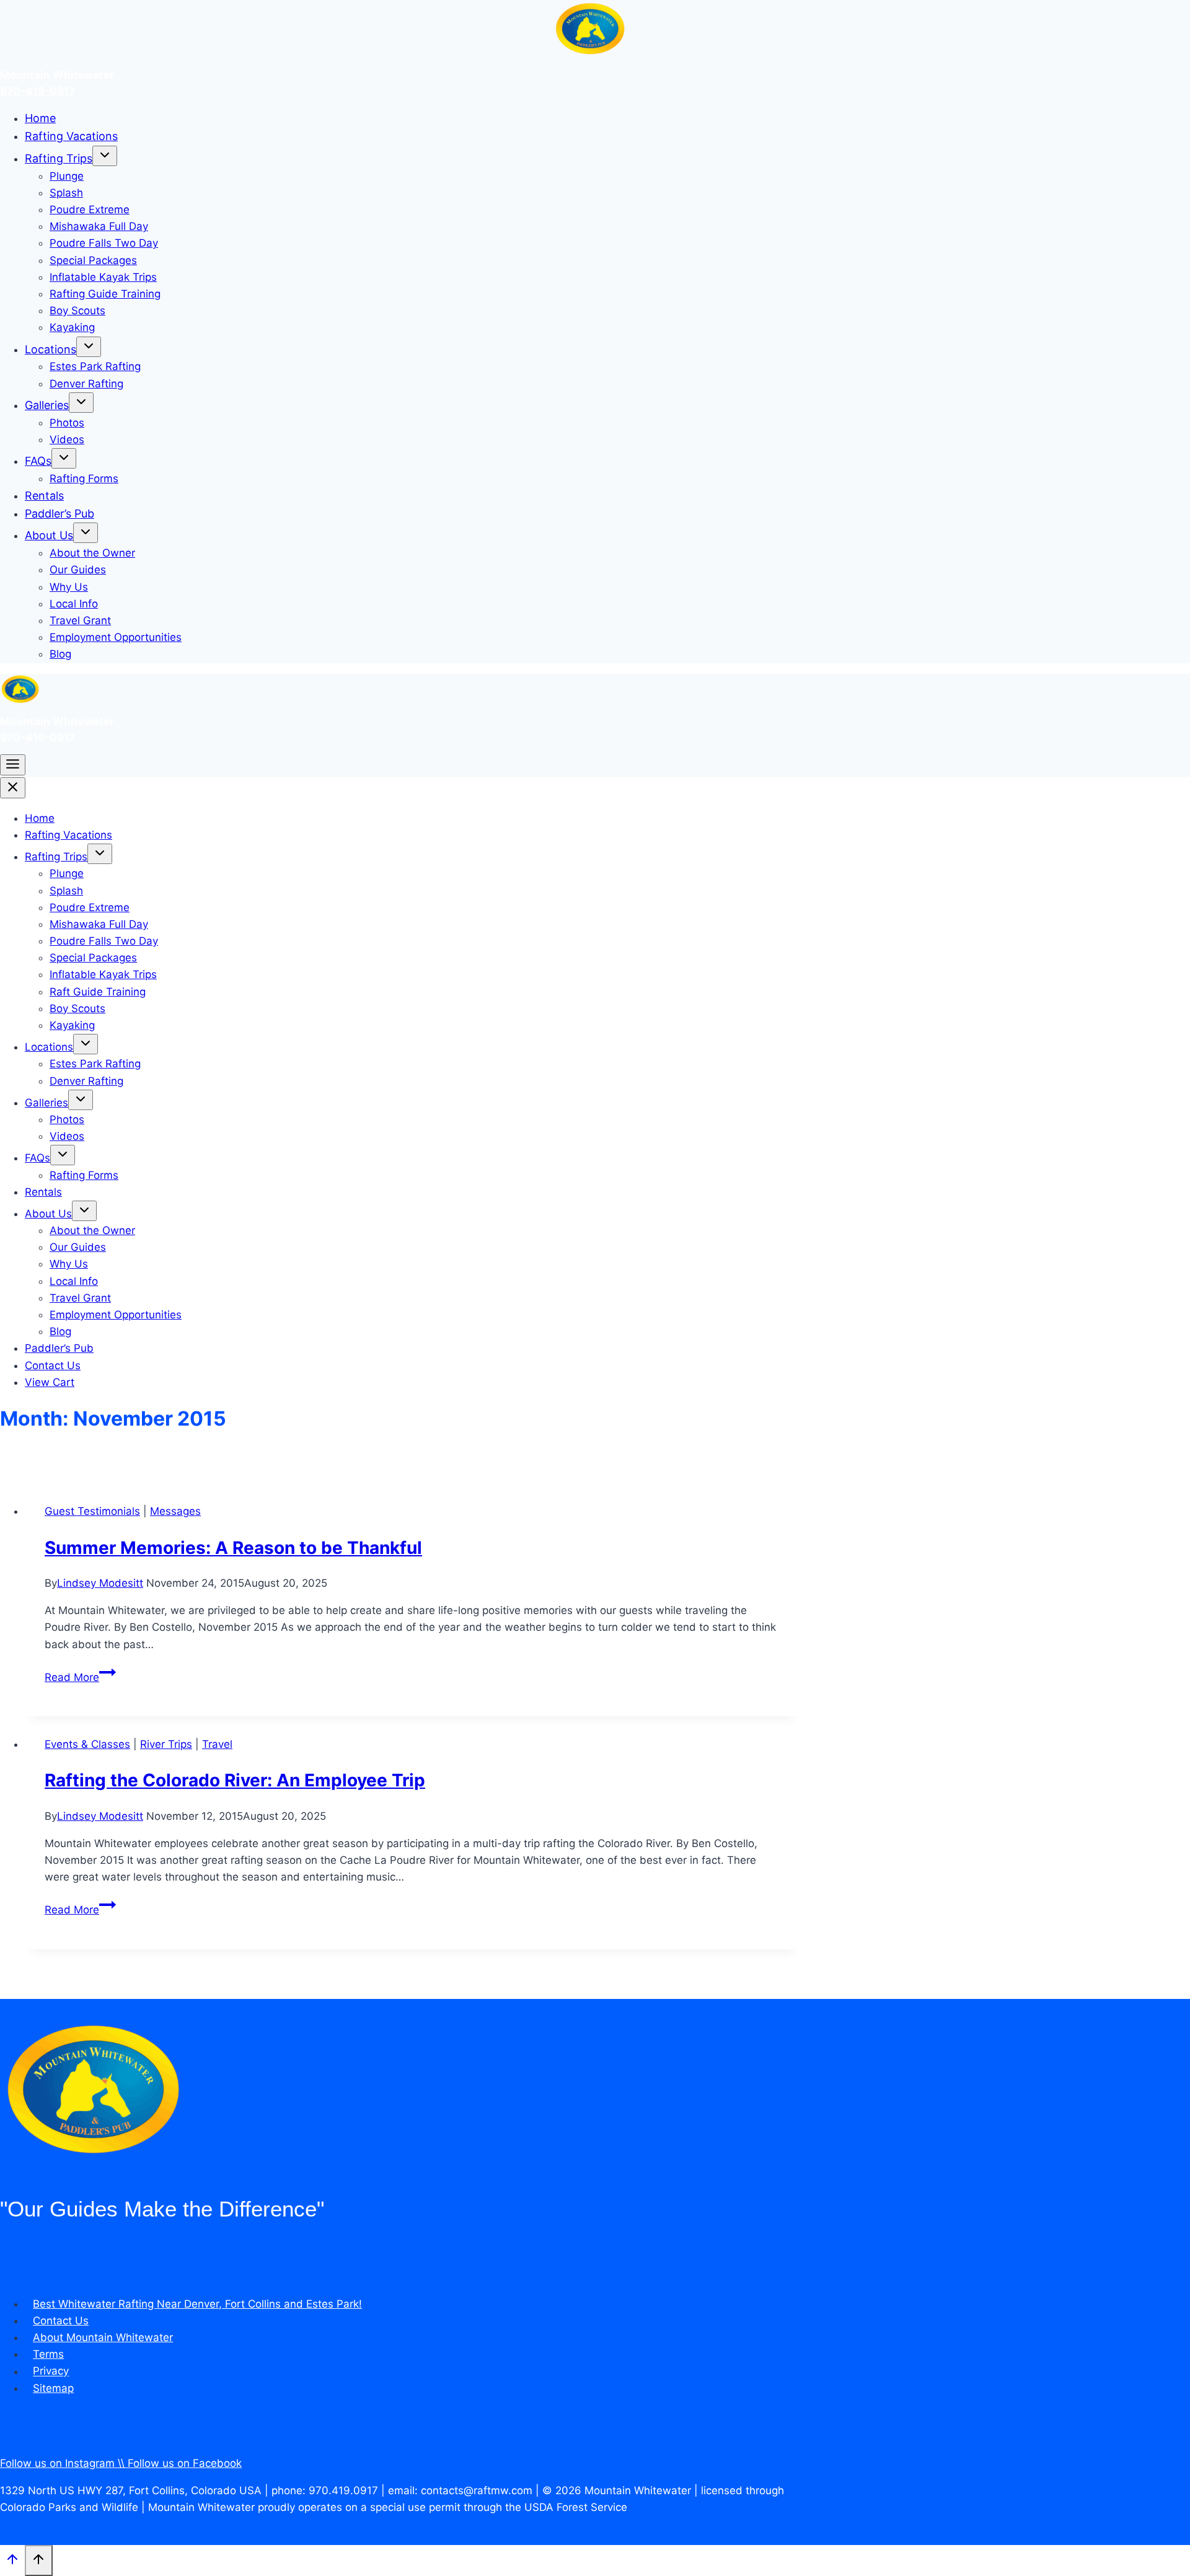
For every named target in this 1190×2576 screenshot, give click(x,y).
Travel (217, 1744)
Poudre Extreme (90, 210)
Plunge (67, 176)
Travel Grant (80, 620)
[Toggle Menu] (13, 765)
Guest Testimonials (92, 1511)
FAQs (38, 461)
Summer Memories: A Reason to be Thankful (233, 1548)
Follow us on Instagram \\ (64, 2463)
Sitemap (53, 2388)
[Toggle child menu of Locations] (89, 347)
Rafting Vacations (71, 136)
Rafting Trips (59, 158)
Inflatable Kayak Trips (103, 277)
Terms (48, 2354)
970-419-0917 (37, 91)
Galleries (47, 405)
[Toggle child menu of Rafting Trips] (105, 156)
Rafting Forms (84, 479)
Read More (80, 1677)
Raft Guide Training (98, 992)
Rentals (44, 496)
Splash (66, 193)
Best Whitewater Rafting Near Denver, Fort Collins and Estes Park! (197, 2304)
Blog (60, 654)
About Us (49, 535)
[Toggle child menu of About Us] (86, 533)
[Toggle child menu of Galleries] (81, 403)
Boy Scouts (77, 311)
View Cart (50, 1382)
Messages (175, 1511)
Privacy (51, 2371)
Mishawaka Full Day (99, 226)
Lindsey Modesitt (100, 1583)
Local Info (74, 604)
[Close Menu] (13, 788)
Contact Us (53, 1365)
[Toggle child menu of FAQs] (64, 458)
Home (40, 118)
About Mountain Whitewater (103, 2337)
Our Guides (78, 570)
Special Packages (93, 260)
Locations (51, 349)
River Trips (166, 1744)
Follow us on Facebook (185, 2463)
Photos (67, 423)
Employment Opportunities (116, 637)
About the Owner (92, 553)
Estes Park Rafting (95, 366)
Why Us (69, 587)
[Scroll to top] (12, 2561)
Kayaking (72, 327)
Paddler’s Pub (59, 514)
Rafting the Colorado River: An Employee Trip (235, 1780)
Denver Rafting (86, 384)
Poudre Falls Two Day (104, 243)
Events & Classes (87, 1744)
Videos (67, 439)
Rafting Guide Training (105, 294)
